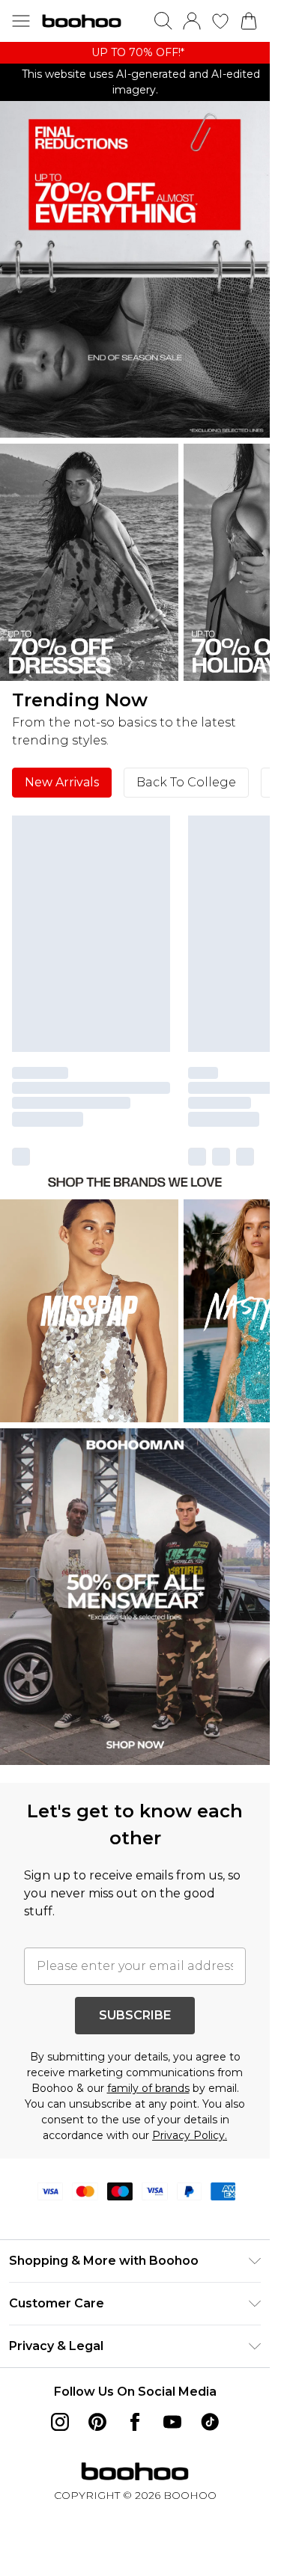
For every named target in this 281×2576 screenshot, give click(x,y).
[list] (135, 53)
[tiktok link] (210, 2422)
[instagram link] (60, 2422)
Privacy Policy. (190, 2135)
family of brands (148, 2088)
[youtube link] (172, 2422)
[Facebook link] (135, 2422)
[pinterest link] (97, 2422)
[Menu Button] (21, 21)
